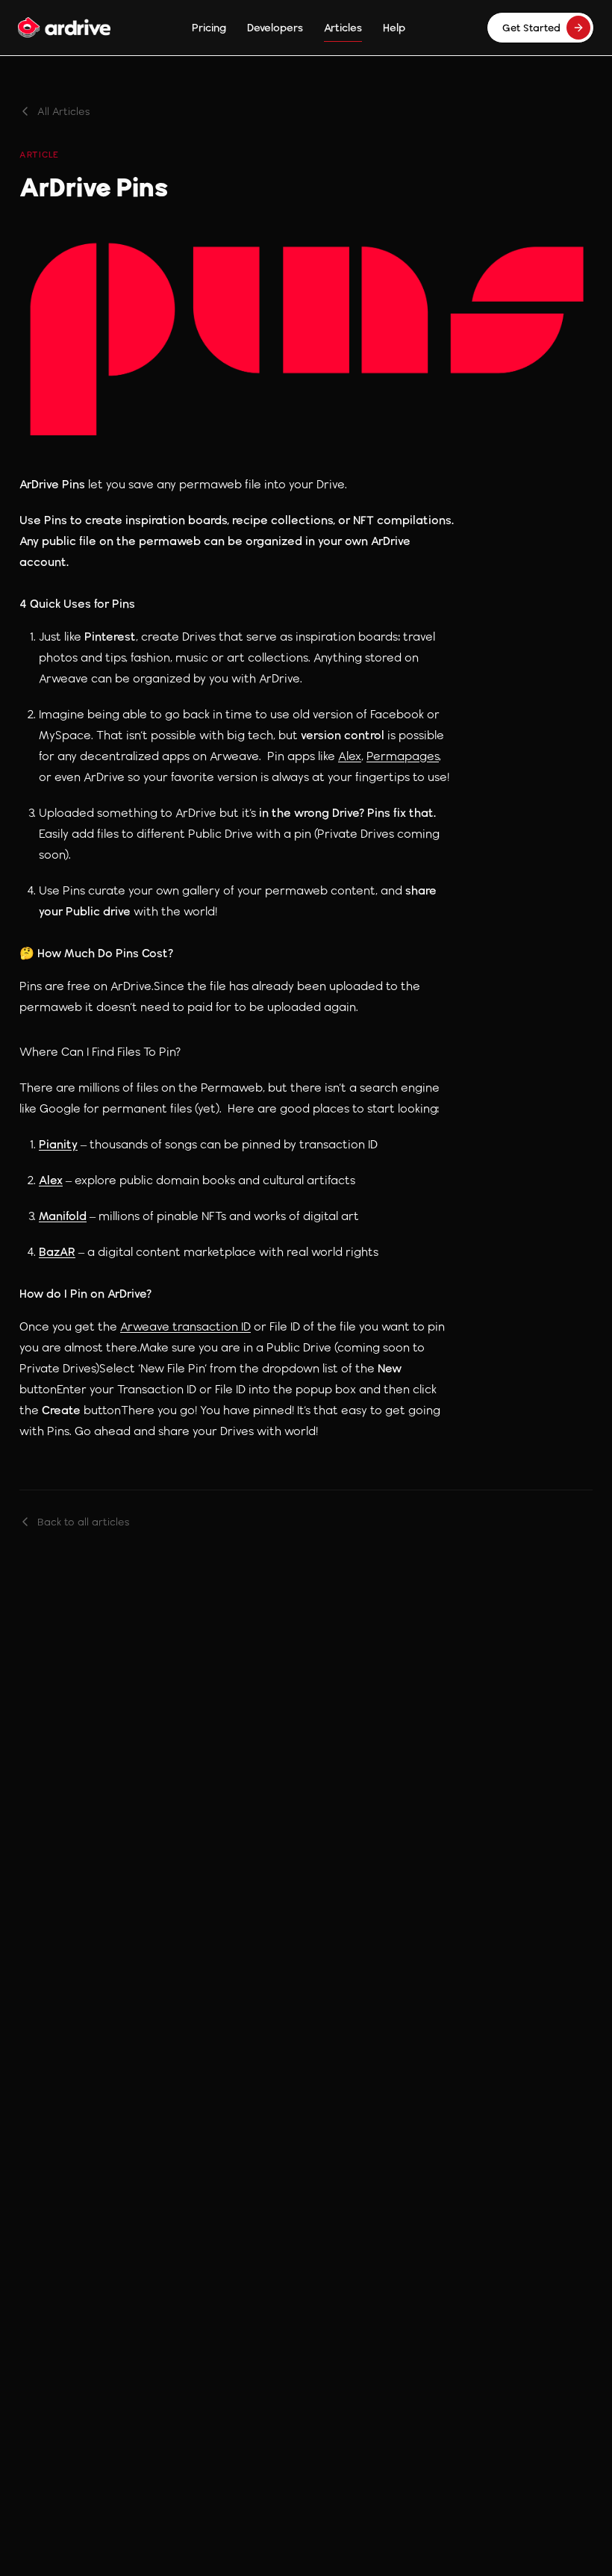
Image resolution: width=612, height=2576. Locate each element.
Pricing (209, 27)
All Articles (64, 111)
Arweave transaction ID (185, 1326)
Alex (350, 756)
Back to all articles (84, 1522)
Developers (275, 27)
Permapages (403, 756)
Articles (343, 27)
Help (394, 27)
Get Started (531, 28)
